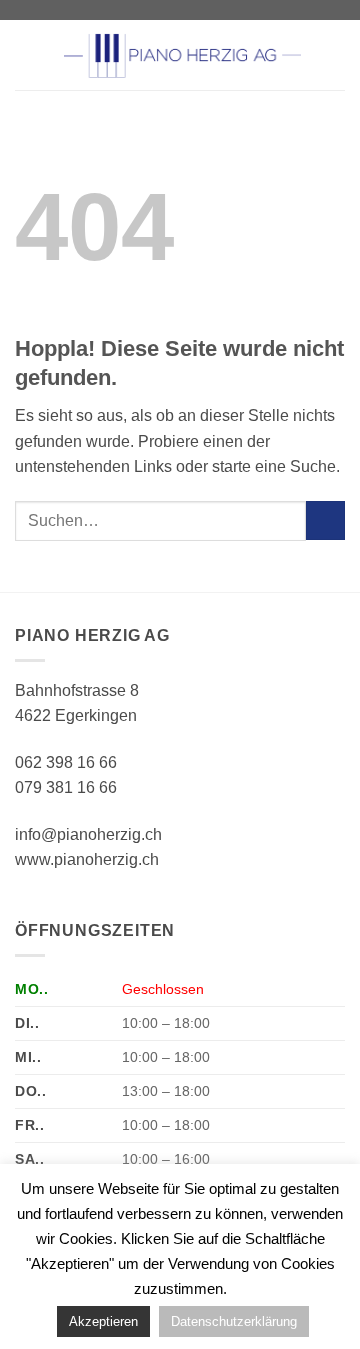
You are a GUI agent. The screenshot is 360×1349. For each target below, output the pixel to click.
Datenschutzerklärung (234, 1321)
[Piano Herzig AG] (182, 55)
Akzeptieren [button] (103, 1321)
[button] (27, 54)
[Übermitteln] (325, 520)
